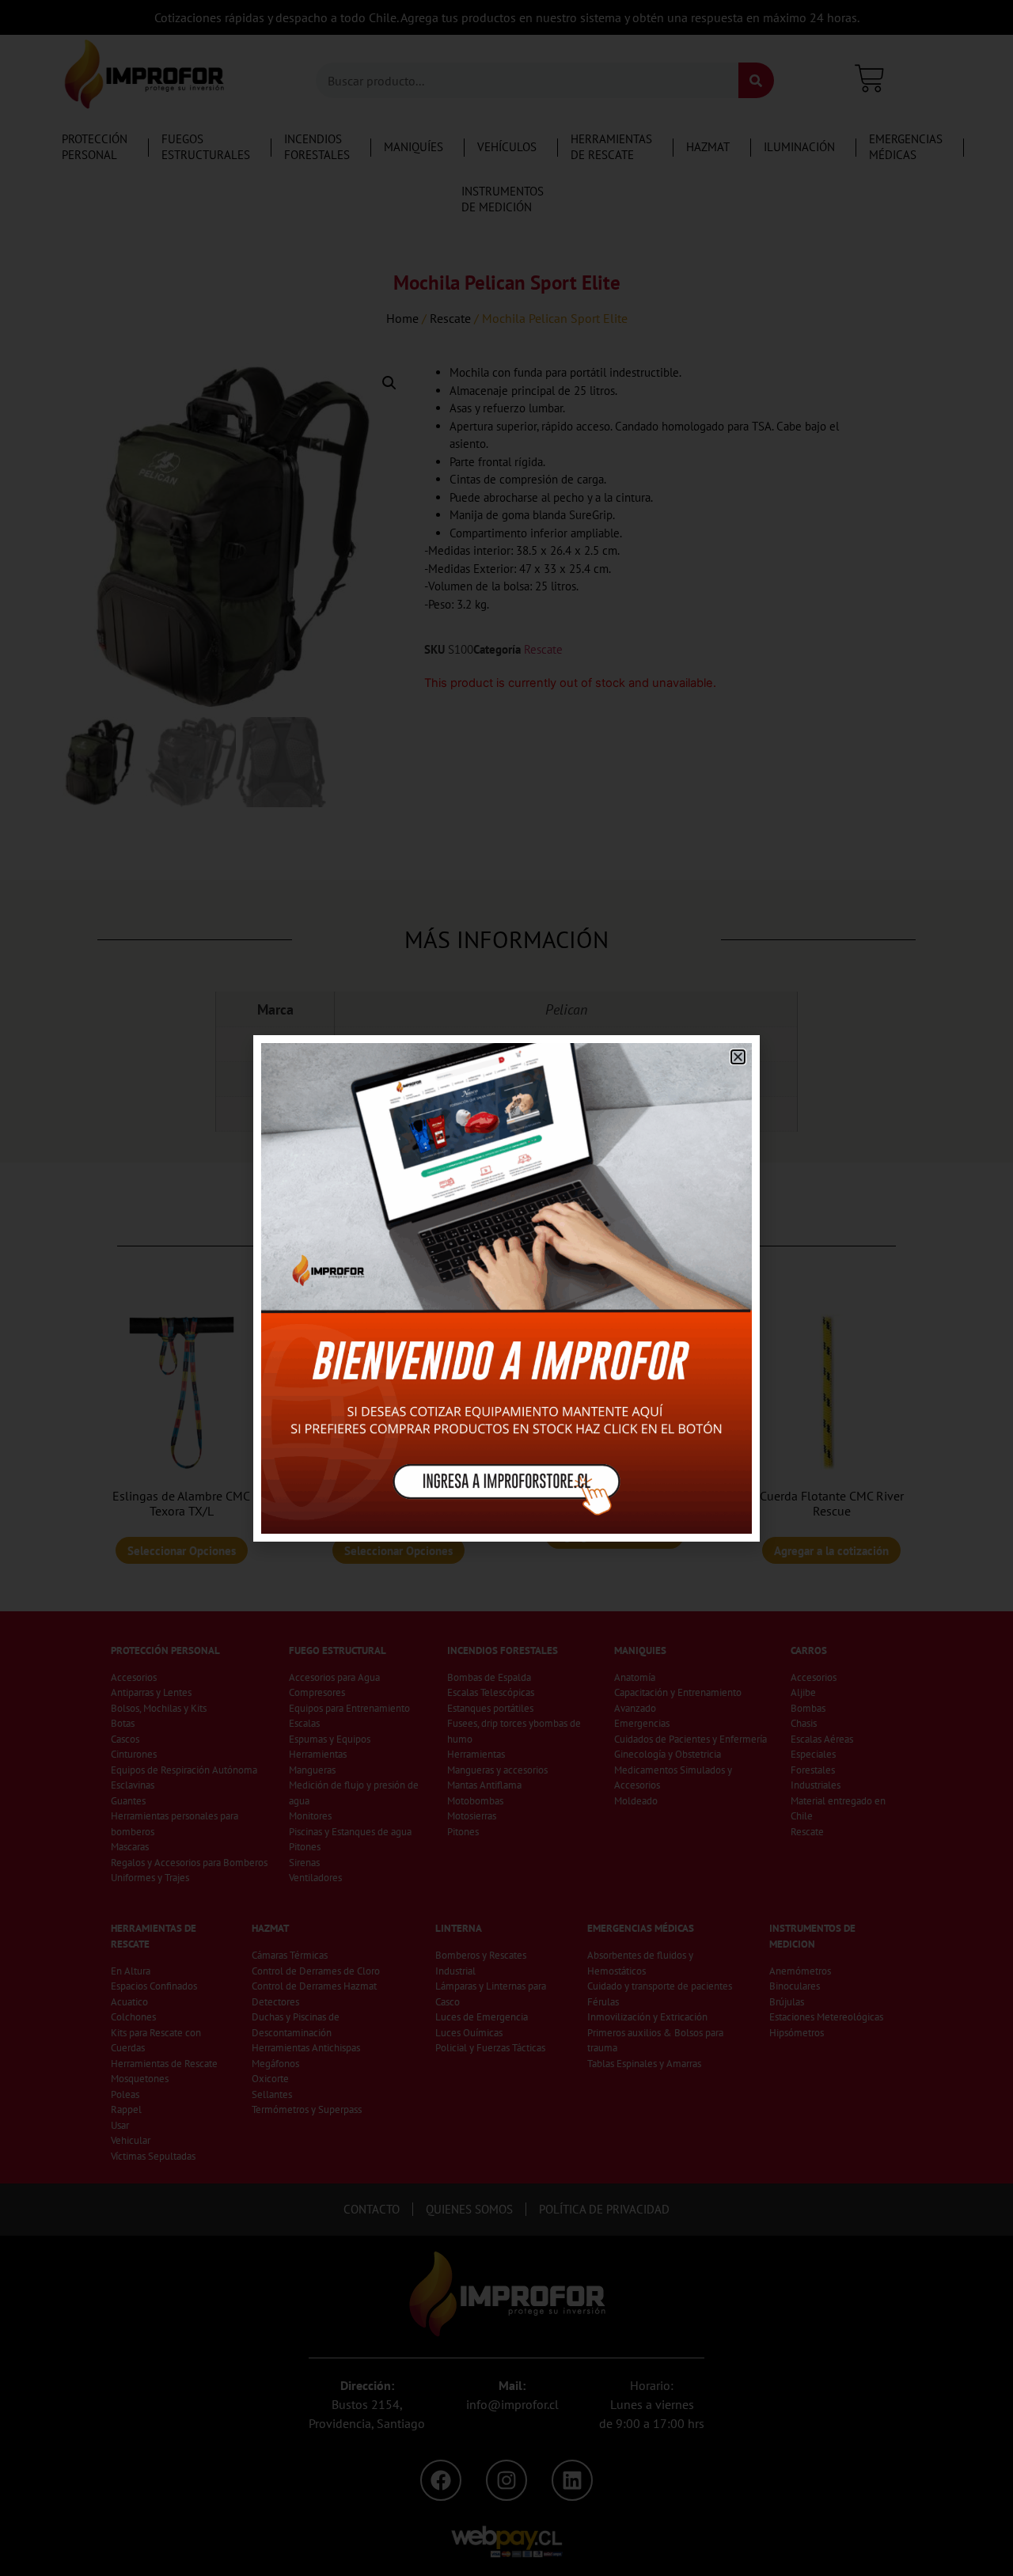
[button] (738, 1057)
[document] (506, 1288)
